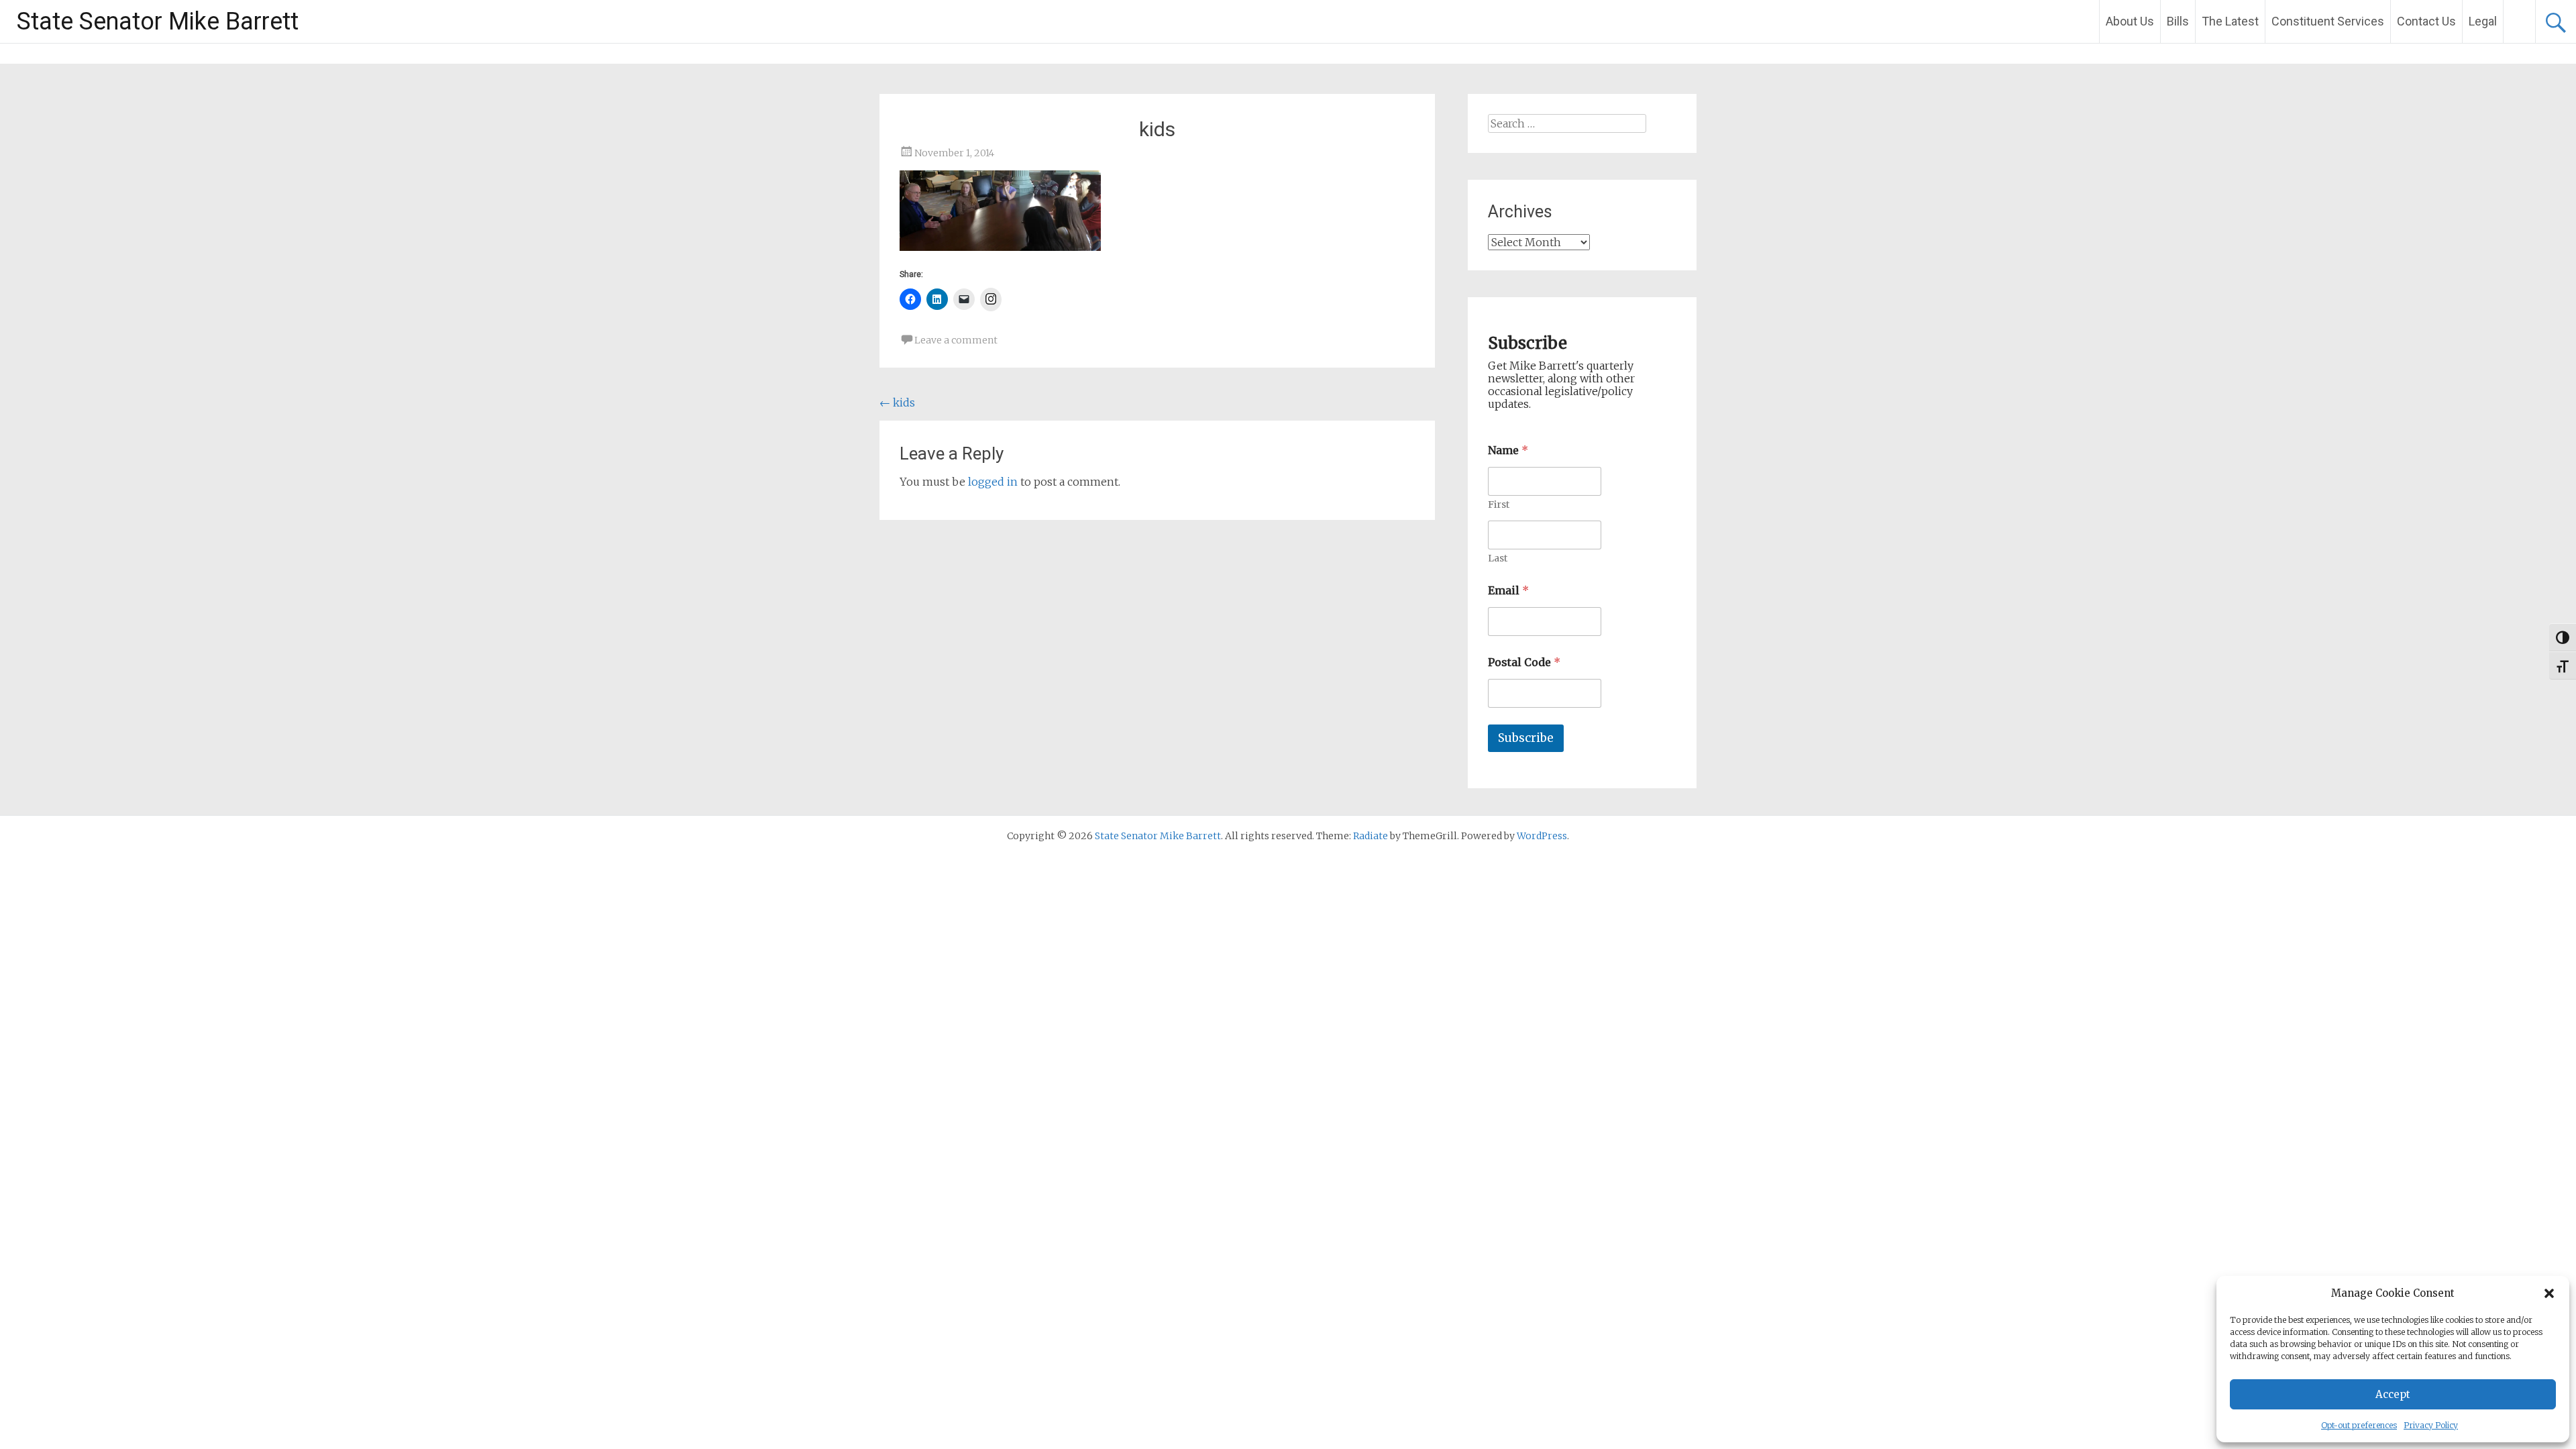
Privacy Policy (2431, 1425)
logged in (993, 482)
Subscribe (1526, 738)
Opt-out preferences (2359, 1425)
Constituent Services (2328, 21)
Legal (2483, 21)
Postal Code (1524, 662)
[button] (2549, 1293)
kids (897, 402)
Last (1498, 558)
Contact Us (2426, 21)
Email (1508, 591)
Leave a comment (956, 340)
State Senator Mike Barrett (158, 21)
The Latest (2230, 21)
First (1499, 505)
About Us (2130, 21)
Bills (2178, 21)
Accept (2393, 1394)
